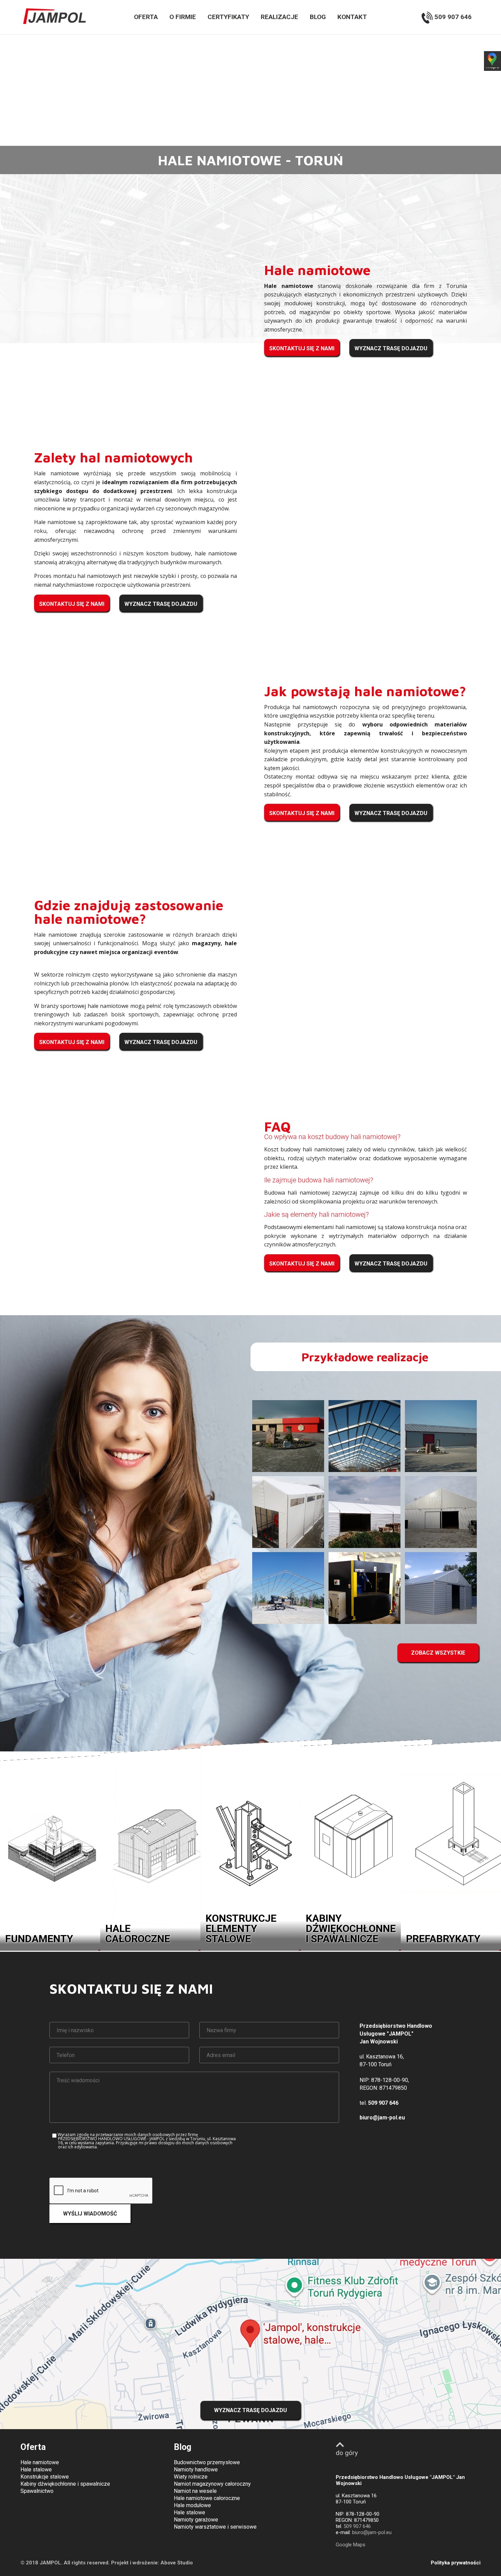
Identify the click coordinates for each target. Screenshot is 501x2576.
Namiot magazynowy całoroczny (212, 2484)
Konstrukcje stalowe (45, 2477)
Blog (318, 17)
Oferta (146, 17)
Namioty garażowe (196, 2520)
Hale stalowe (36, 2470)
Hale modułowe (192, 2505)
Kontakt (352, 17)
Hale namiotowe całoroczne (207, 2498)
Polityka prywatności (456, 2563)
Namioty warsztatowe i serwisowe (215, 2527)
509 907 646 (452, 17)
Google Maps (351, 2545)
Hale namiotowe (40, 2462)
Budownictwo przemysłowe (207, 2462)
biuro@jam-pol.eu (382, 2118)
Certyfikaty (228, 17)
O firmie (183, 17)
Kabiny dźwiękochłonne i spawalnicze (65, 2484)
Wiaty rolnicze (191, 2477)
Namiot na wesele (195, 2491)
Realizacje (279, 17)
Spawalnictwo (37, 2491)
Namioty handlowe (196, 2470)
